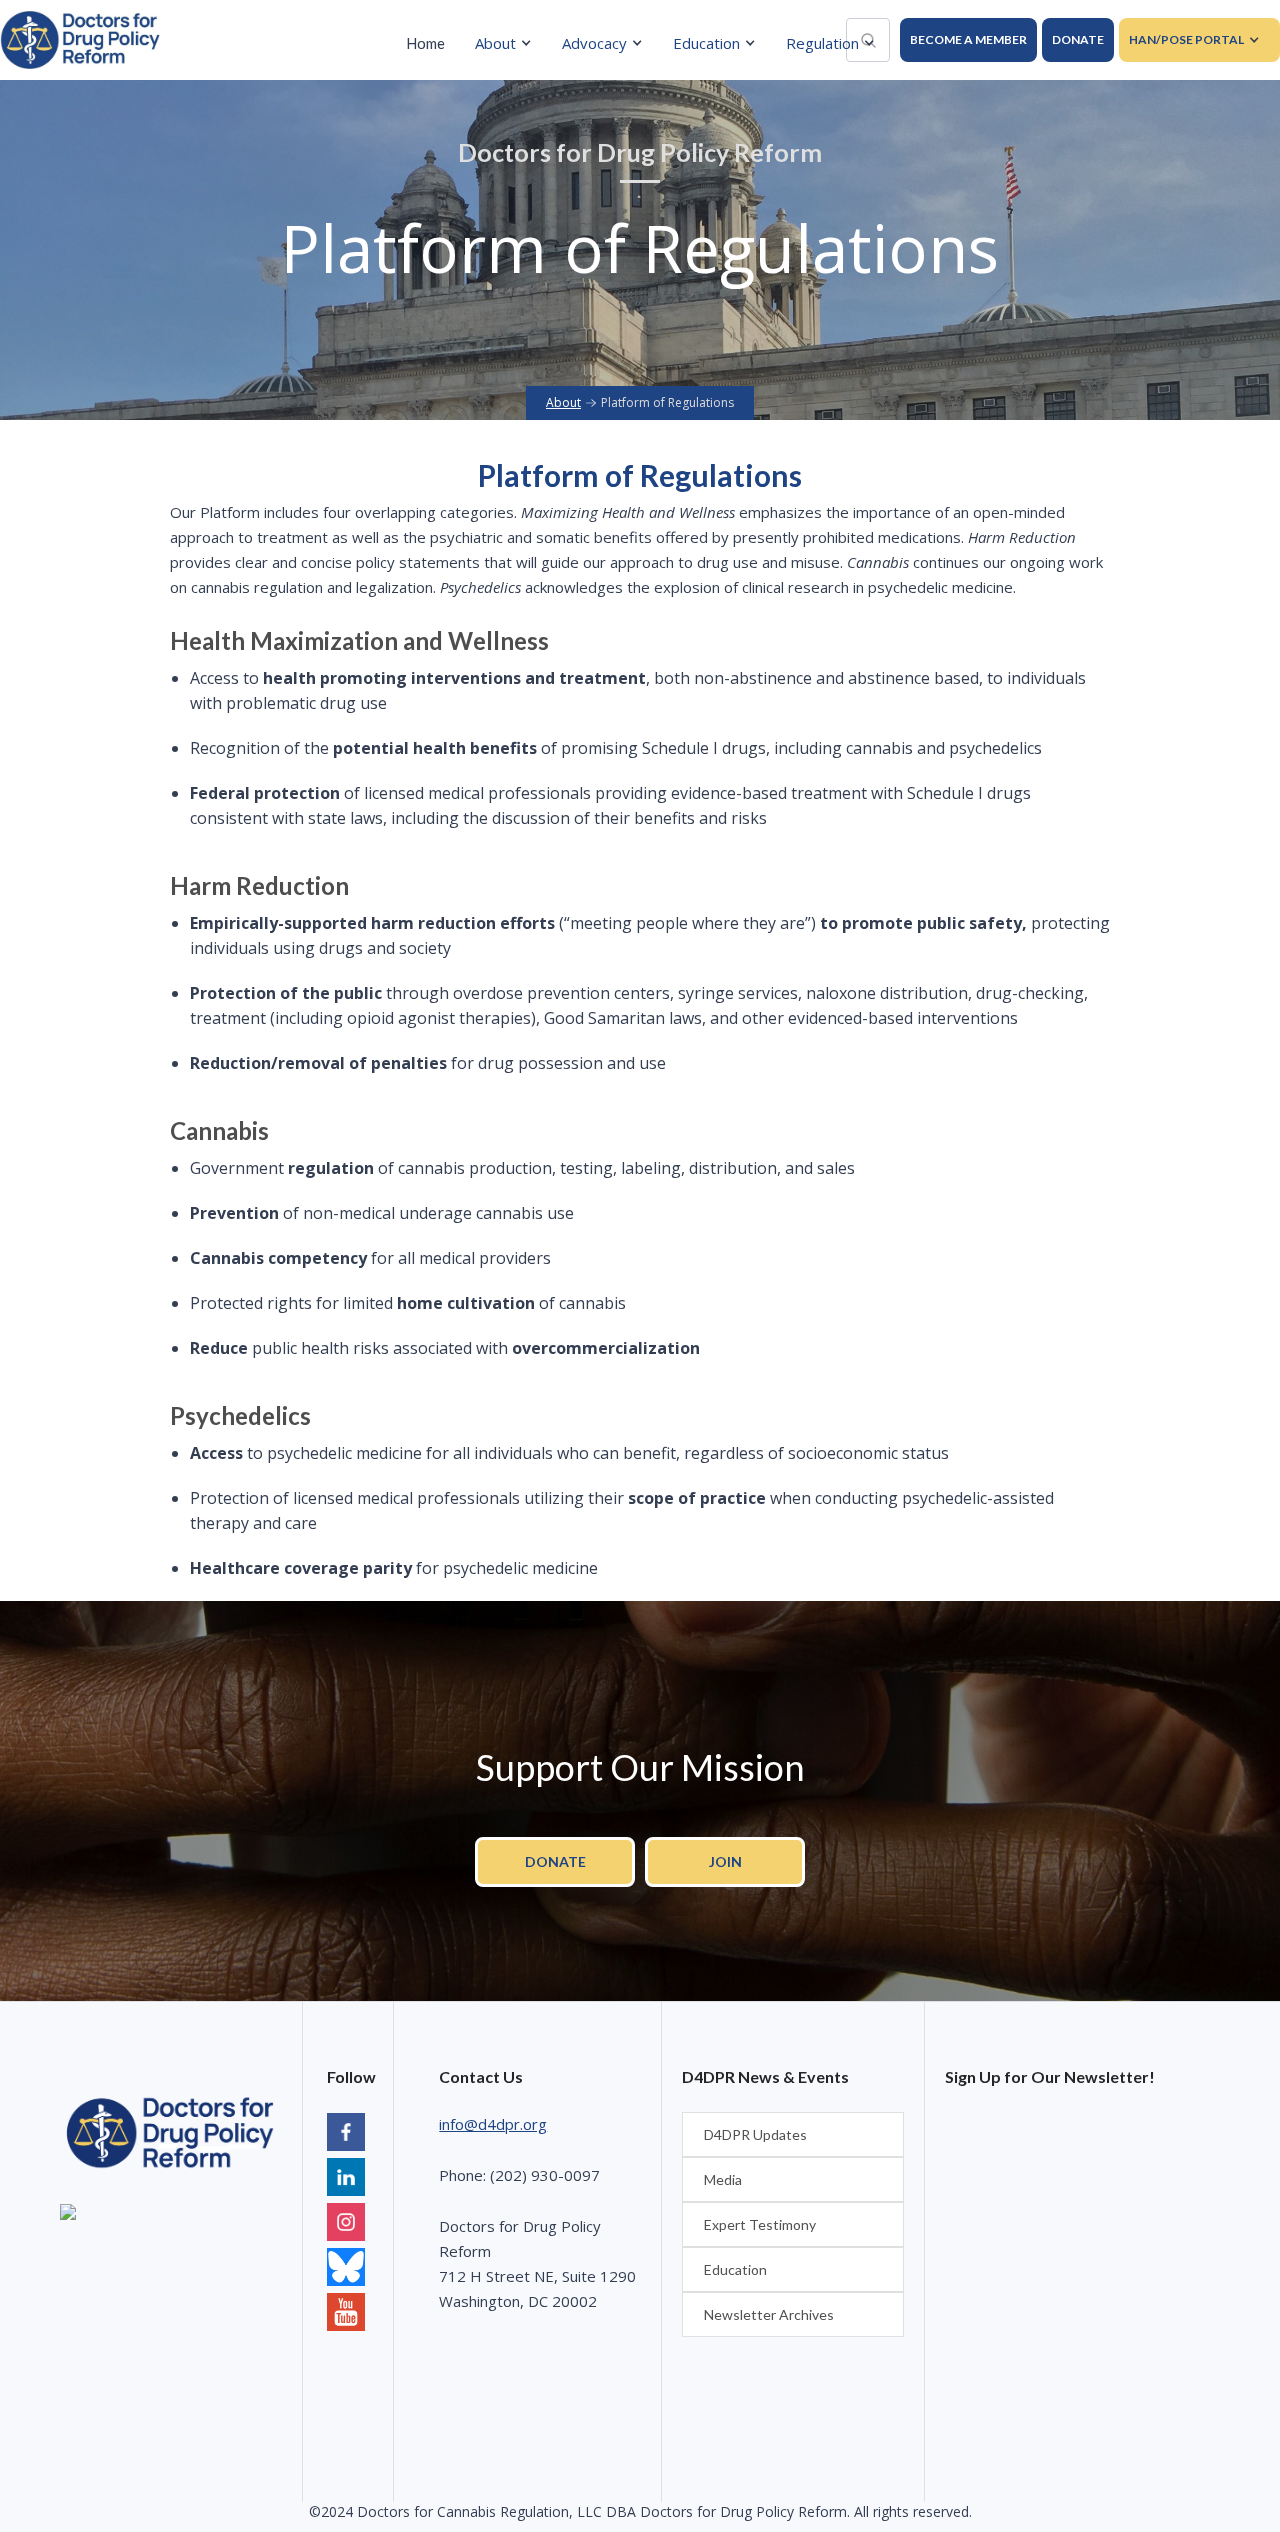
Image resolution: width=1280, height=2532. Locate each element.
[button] (508, 43)
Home (425, 43)
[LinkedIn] (346, 2179)
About (563, 402)
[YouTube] (346, 2269)
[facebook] (346, 2134)
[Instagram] (346, 2224)
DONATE (1078, 39)
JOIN (725, 1861)
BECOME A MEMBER (968, 39)
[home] (80, 40)
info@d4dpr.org (493, 2124)
